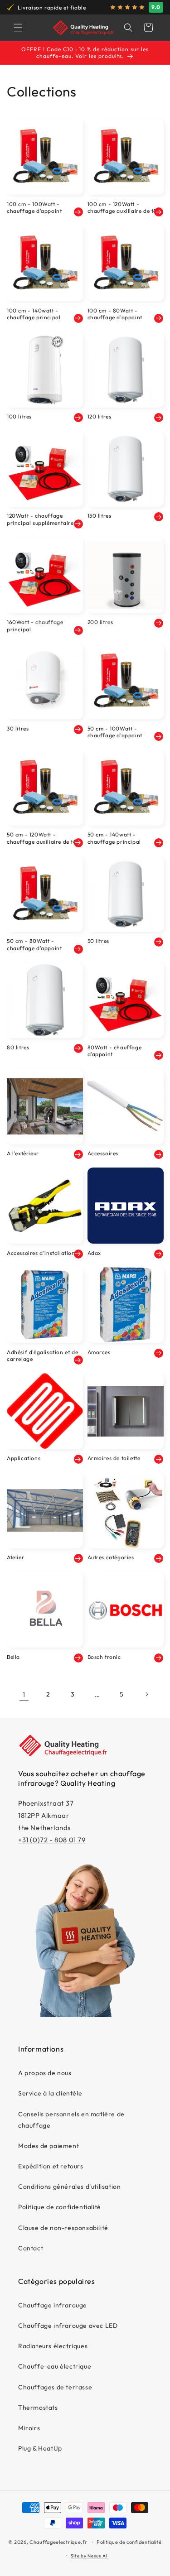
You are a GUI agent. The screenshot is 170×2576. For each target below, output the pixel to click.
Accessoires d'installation (41, 1253)
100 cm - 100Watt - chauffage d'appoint (34, 208)
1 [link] (24, 1694)
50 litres (98, 941)
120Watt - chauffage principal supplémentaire (40, 519)
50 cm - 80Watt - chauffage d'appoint (34, 944)
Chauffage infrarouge (53, 2305)
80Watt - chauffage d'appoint (115, 1051)
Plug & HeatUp (40, 2448)
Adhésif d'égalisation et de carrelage (42, 1356)
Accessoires (103, 1153)
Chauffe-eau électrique (55, 2366)
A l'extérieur (23, 1153)
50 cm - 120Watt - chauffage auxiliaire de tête (44, 838)
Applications (24, 1458)
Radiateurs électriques (53, 2346)
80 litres (18, 1047)
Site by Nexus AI (89, 2556)
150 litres (100, 516)
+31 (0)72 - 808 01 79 (52, 1840)
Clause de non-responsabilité (63, 2228)
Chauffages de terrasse (55, 2387)
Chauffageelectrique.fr (58, 2542)
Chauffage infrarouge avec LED (68, 2326)
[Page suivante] (146, 1694)
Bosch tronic (104, 1657)
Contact (31, 2248)
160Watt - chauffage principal (35, 626)
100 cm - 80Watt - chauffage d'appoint (115, 314)
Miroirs (29, 2428)
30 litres (18, 728)
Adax (94, 1253)
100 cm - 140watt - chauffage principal (34, 314)
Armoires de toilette (114, 1458)
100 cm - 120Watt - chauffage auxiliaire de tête (125, 208)
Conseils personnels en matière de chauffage (71, 2120)
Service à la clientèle (50, 2093)
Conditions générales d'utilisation (69, 2187)
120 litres (100, 416)
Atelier (15, 1557)
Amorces (99, 1352)
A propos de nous (45, 2073)
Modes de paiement (49, 2146)
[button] (18, 28)
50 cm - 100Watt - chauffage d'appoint (115, 732)
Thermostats (38, 2408)
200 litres (100, 622)
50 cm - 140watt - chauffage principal (114, 838)
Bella (13, 1657)
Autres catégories (111, 1557)
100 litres (19, 416)
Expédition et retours (51, 2166)
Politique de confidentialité (60, 2207)
